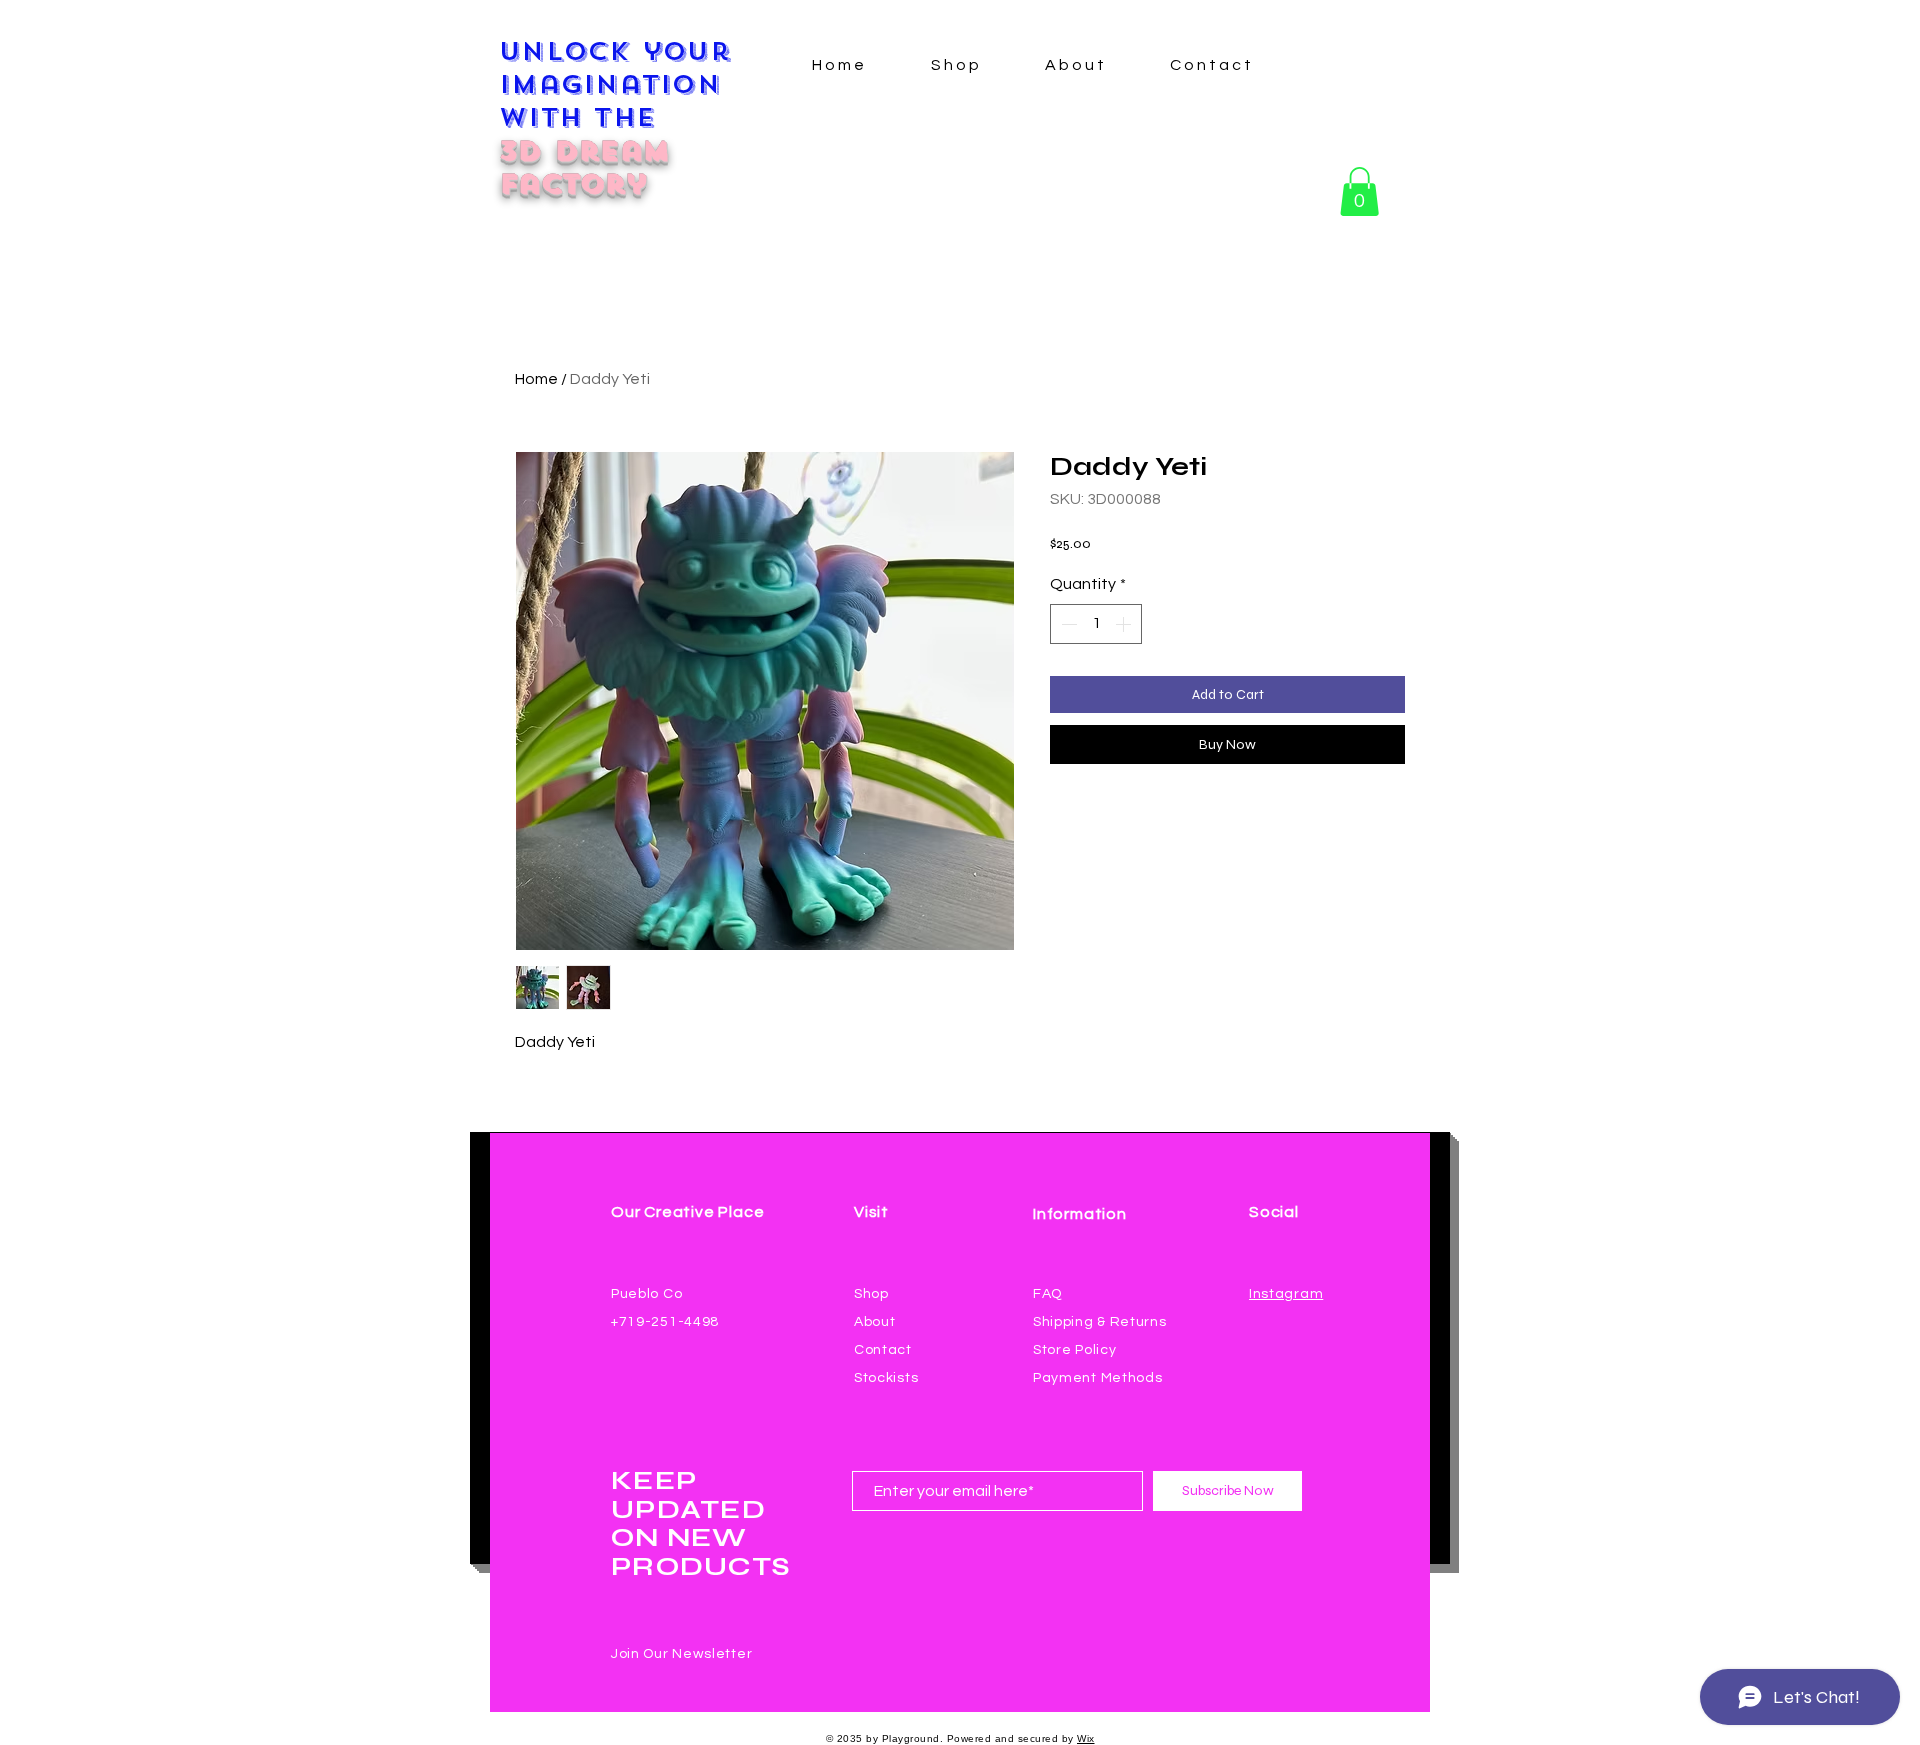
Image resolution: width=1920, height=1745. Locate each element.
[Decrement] (1067, 624)
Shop (871, 1294)
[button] (1359, 191)
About (875, 1322)
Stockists (886, 1378)
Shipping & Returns (1100, 1322)
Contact (883, 1350)
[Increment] (1125, 624)
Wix (1086, 1738)
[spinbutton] (1096, 624)
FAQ (1047, 1294)
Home (536, 379)
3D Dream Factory (584, 167)
